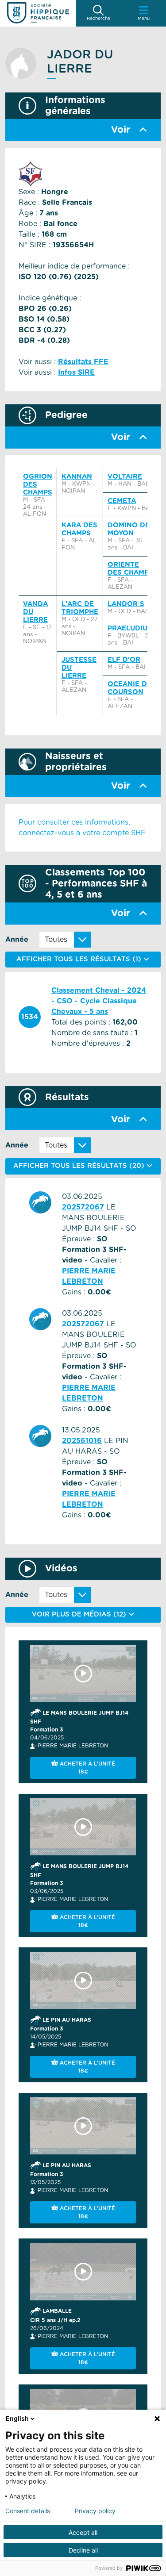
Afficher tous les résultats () (80, 1166)
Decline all (83, 2550)
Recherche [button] (98, 19)
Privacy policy (95, 2511)
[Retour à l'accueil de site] (38, 13)
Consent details (28, 2511)
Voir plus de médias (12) (80, 1614)
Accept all (83, 2532)
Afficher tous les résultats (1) (80, 959)
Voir (121, 130)
